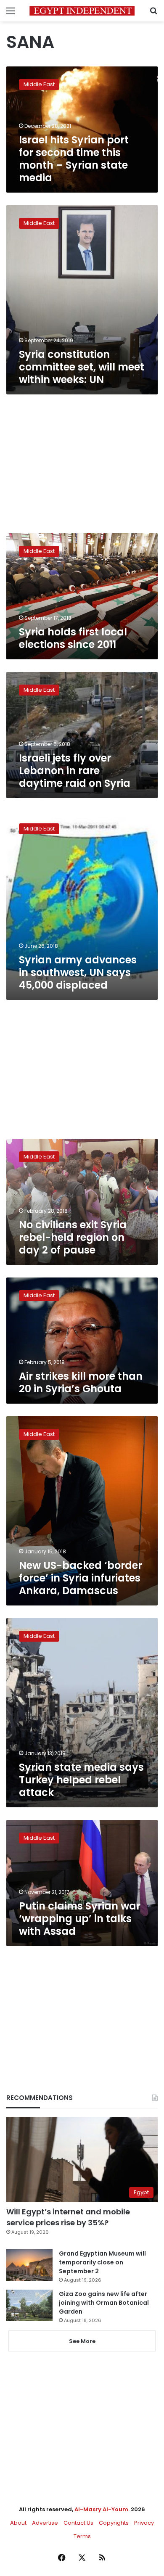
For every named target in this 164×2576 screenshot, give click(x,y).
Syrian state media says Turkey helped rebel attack (81, 1780)
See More (82, 2341)
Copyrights (114, 2523)
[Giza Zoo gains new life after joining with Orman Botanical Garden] (29, 2305)
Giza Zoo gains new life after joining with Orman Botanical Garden (104, 2303)
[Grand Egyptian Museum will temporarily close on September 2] (29, 2265)
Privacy (144, 2523)
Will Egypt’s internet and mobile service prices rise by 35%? (68, 2217)
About (18, 2523)
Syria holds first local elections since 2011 (73, 638)
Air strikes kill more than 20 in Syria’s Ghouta (81, 1382)
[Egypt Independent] (82, 11)
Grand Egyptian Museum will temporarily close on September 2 (102, 2262)
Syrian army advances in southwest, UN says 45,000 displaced (78, 972)
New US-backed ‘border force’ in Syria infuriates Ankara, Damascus (81, 1578)
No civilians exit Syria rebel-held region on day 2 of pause (73, 1237)
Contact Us (78, 2523)
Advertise (45, 2523)
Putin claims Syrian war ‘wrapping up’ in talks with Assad (80, 1919)
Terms (82, 2536)
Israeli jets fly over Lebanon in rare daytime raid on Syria (75, 771)
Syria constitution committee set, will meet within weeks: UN (82, 367)
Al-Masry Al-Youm (101, 2509)
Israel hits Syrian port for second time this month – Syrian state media (74, 159)
